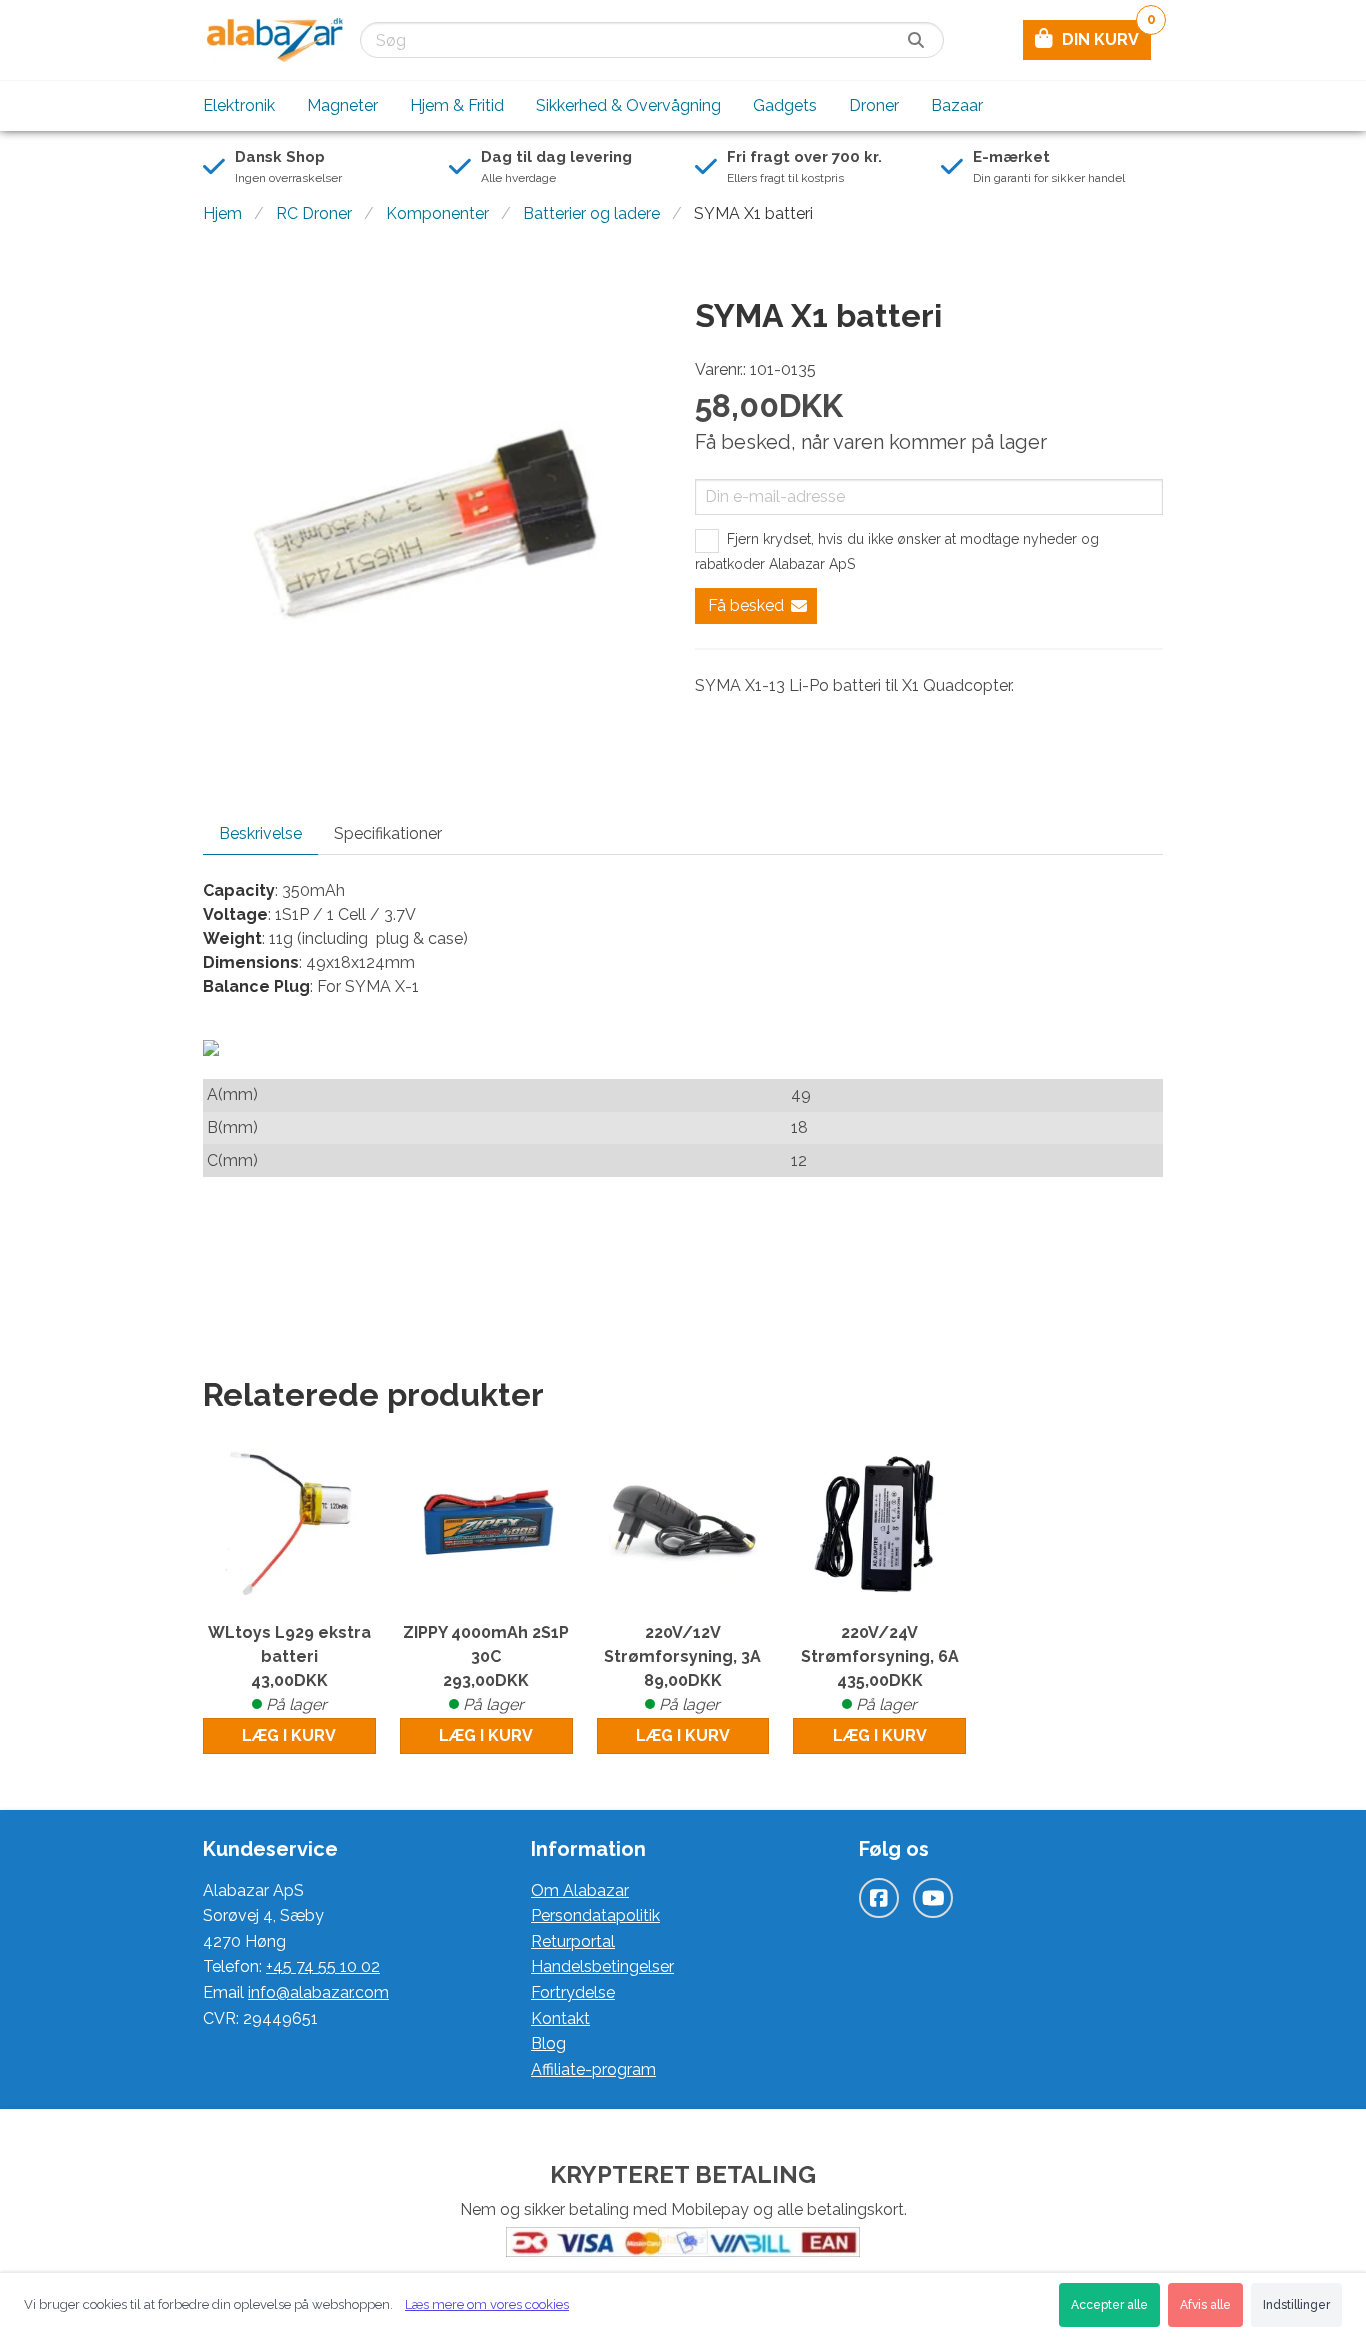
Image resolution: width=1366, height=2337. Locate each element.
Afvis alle (1205, 2305)
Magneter (342, 105)
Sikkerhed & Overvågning (628, 105)
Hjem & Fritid (457, 105)
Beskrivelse (260, 833)
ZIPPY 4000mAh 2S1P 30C (486, 1668)
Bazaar (957, 105)
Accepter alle (1109, 2305)
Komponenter (437, 213)
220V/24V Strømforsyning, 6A (880, 1668)
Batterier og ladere (591, 213)
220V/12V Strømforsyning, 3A (682, 1668)
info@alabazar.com (318, 1992)
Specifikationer (388, 833)
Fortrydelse (573, 1992)
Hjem (222, 213)
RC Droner (314, 213)
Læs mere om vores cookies (487, 2304)
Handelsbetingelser (602, 1966)
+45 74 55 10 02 (323, 1966)
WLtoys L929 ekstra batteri (289, 1668)
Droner (874, 105)
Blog (548, 2043)
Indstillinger (1296, 2305)
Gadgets (785, 105)
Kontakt (560, 2018)
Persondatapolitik (595, 1915)
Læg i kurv (289, 1735)
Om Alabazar (580, 1890)
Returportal (573, 1941)
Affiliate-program (593, 2069)
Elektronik (239, 105)
